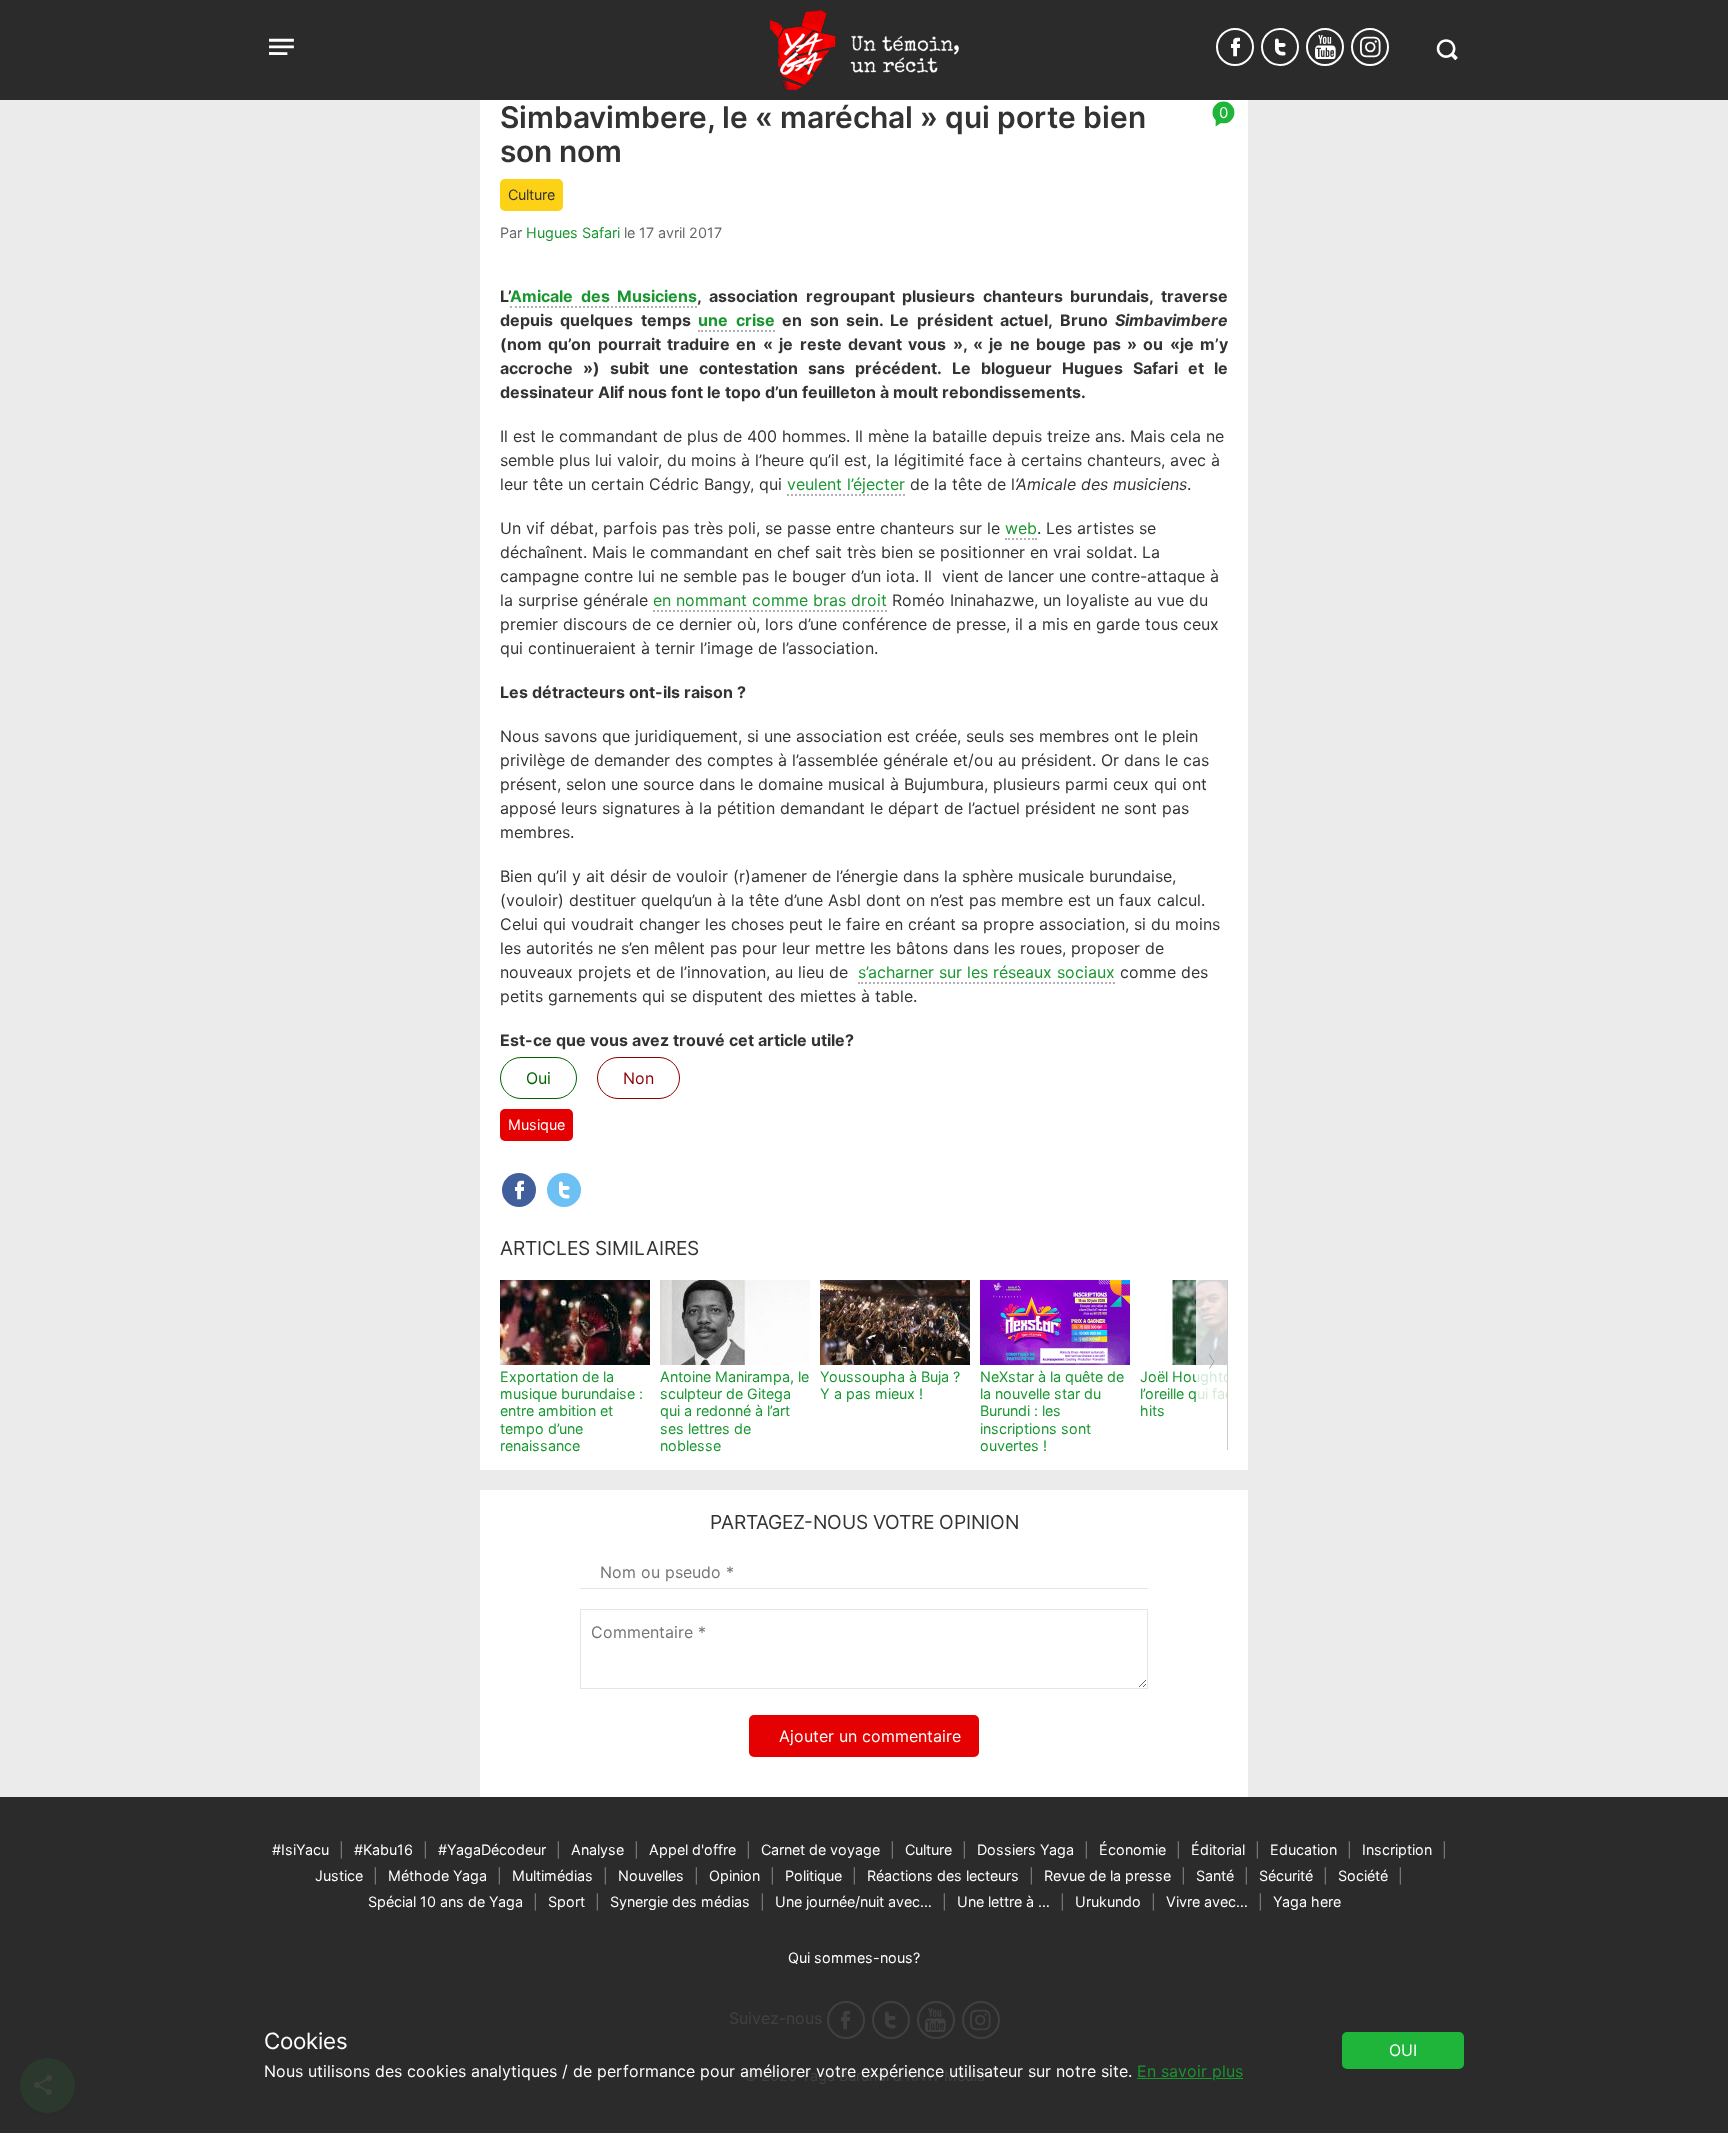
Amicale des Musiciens (603, 296)
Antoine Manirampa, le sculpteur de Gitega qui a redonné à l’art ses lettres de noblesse (734, 1411)
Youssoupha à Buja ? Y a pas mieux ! (890, 1385)
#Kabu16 (383, 1849)
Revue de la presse (1107, 1875)
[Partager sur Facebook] (519, 1190)
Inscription (1397, 1849)
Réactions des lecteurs (943, 1875)
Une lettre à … (1003, 1901)
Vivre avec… (1207, 1901)
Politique (813, 1875)
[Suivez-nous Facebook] (1235, 47)
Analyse (597, 1849)
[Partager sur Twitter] (564, 1190)
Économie (1132, 1849)
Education (1303, 1849)
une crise (736, 320)
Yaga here (1307, 1901)
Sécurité (1286, 1875)
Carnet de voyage (820, 1849)
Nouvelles (651, 1875)
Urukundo (1108, 1901)
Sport (566, 1901)
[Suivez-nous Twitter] (1280, 47)
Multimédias (552, 1875)
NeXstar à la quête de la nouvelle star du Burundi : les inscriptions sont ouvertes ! (1052, 1411)
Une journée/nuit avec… (853, 1901)
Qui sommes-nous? (854, 1957)
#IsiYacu (300, 1849)
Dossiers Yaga (1025, 1849)
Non (638, 1078)
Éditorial (1218, 1849)
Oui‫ (1403, 2050)
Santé (1215, 1875)
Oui (538, 1078)
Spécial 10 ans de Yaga (445, 1901)
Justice (339, 1875)
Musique (536, 1124)
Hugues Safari (573, 232)
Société (1363, 1875)
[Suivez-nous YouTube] (1325, 47)
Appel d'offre (692, 1849)
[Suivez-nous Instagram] (1370, 47)
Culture (531, 194)
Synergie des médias (680, 1901)
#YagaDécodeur (492, 1849)
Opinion (734, 1875)
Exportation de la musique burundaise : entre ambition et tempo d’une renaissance (571, 1411)
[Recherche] (1446, 49)
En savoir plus (1190, 2071)
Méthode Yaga (437, 1875)
